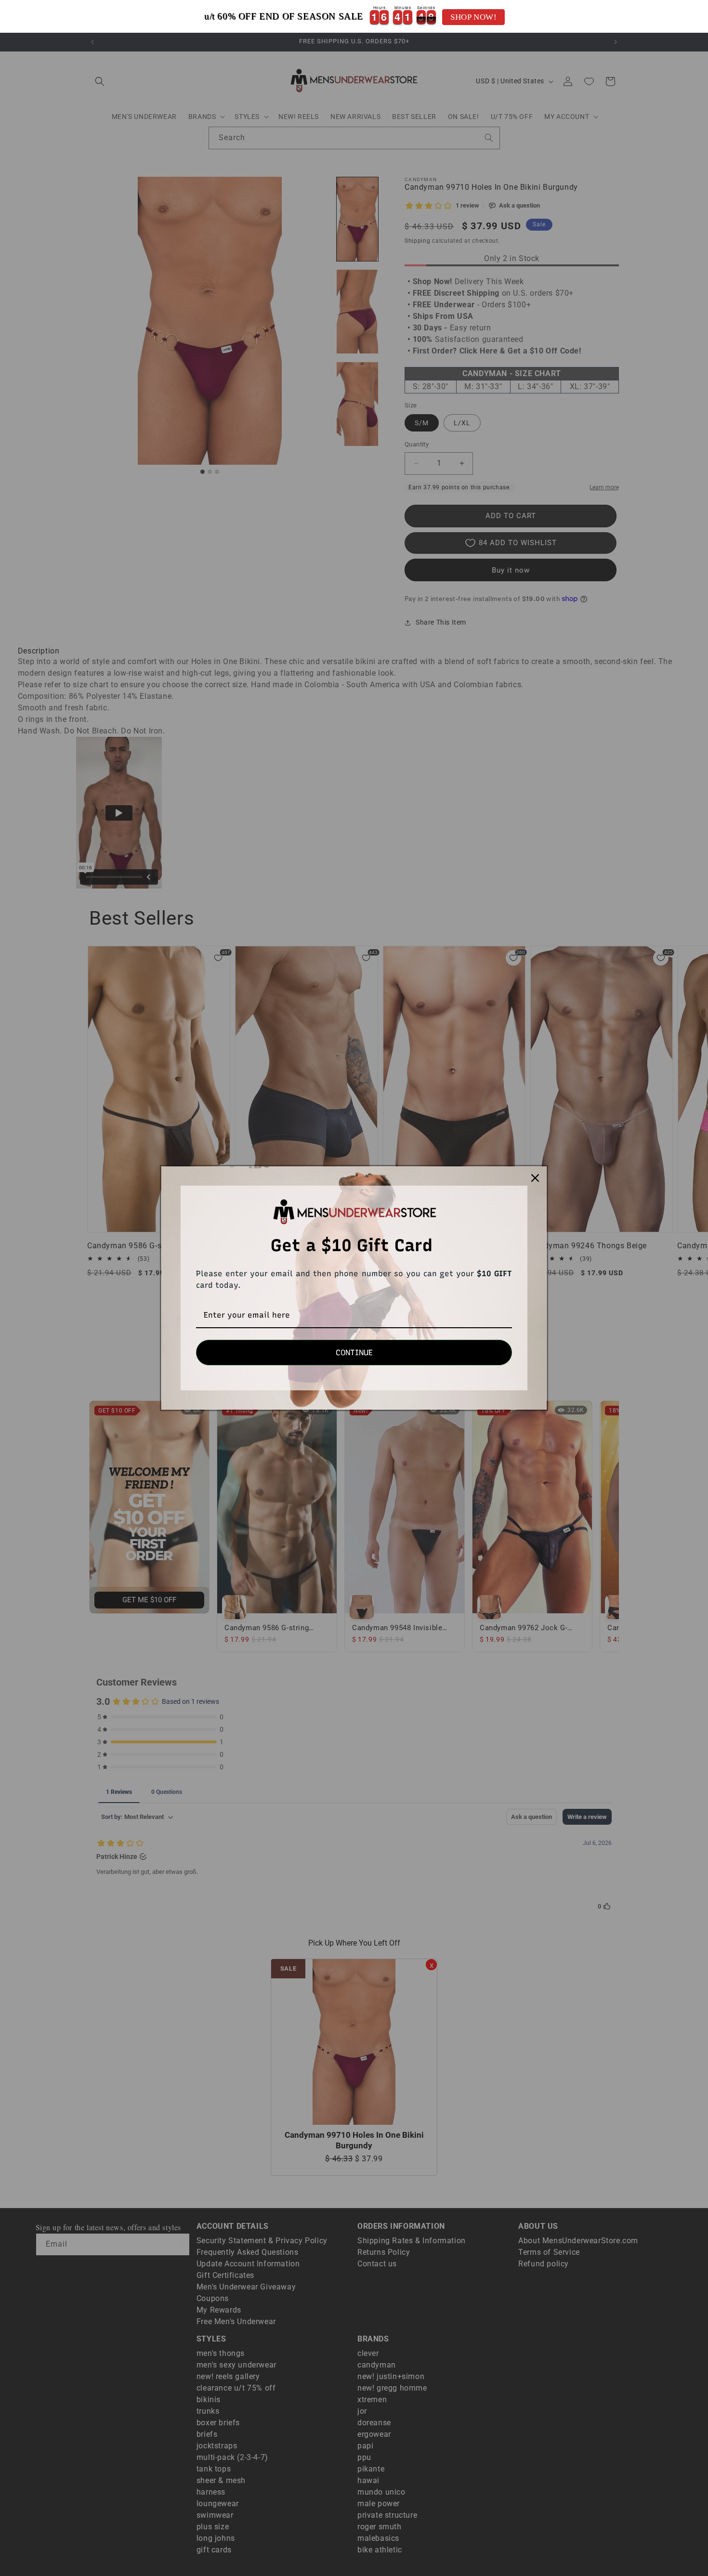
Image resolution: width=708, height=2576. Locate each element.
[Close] (535, 1178)
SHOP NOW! (473, 17)
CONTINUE (354, 1353)
